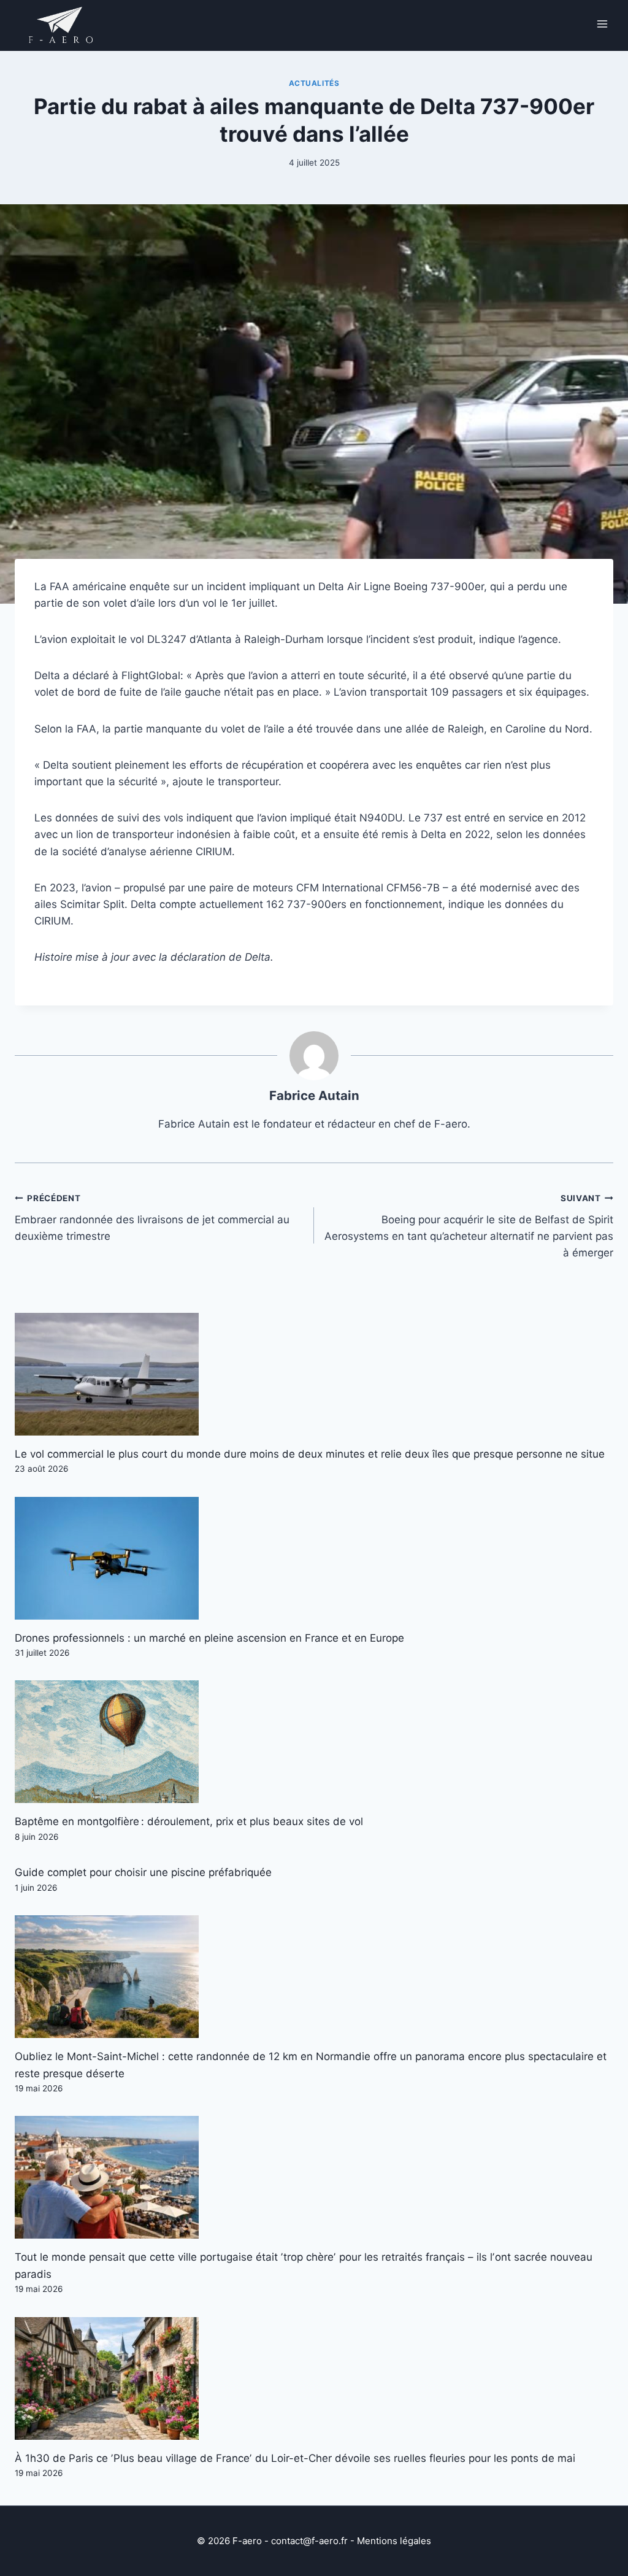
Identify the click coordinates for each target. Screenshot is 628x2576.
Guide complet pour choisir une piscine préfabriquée (143, 1872)
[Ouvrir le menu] (602, 24)
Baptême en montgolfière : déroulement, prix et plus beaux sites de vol (189, 1821)
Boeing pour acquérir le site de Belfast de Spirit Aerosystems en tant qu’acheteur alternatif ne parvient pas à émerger (469, 1226)
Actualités (314, 83)
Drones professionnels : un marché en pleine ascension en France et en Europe (209, 1638)
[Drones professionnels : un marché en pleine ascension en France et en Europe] (314, 1558)
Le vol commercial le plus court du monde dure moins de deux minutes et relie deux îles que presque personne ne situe (310, 1454)
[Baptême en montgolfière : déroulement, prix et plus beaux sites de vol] (314, 1742)
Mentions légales (394, 2541)
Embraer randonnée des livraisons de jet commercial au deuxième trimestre (152, 1218)
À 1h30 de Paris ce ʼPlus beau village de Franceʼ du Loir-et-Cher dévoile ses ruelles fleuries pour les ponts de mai (295, 2458)
